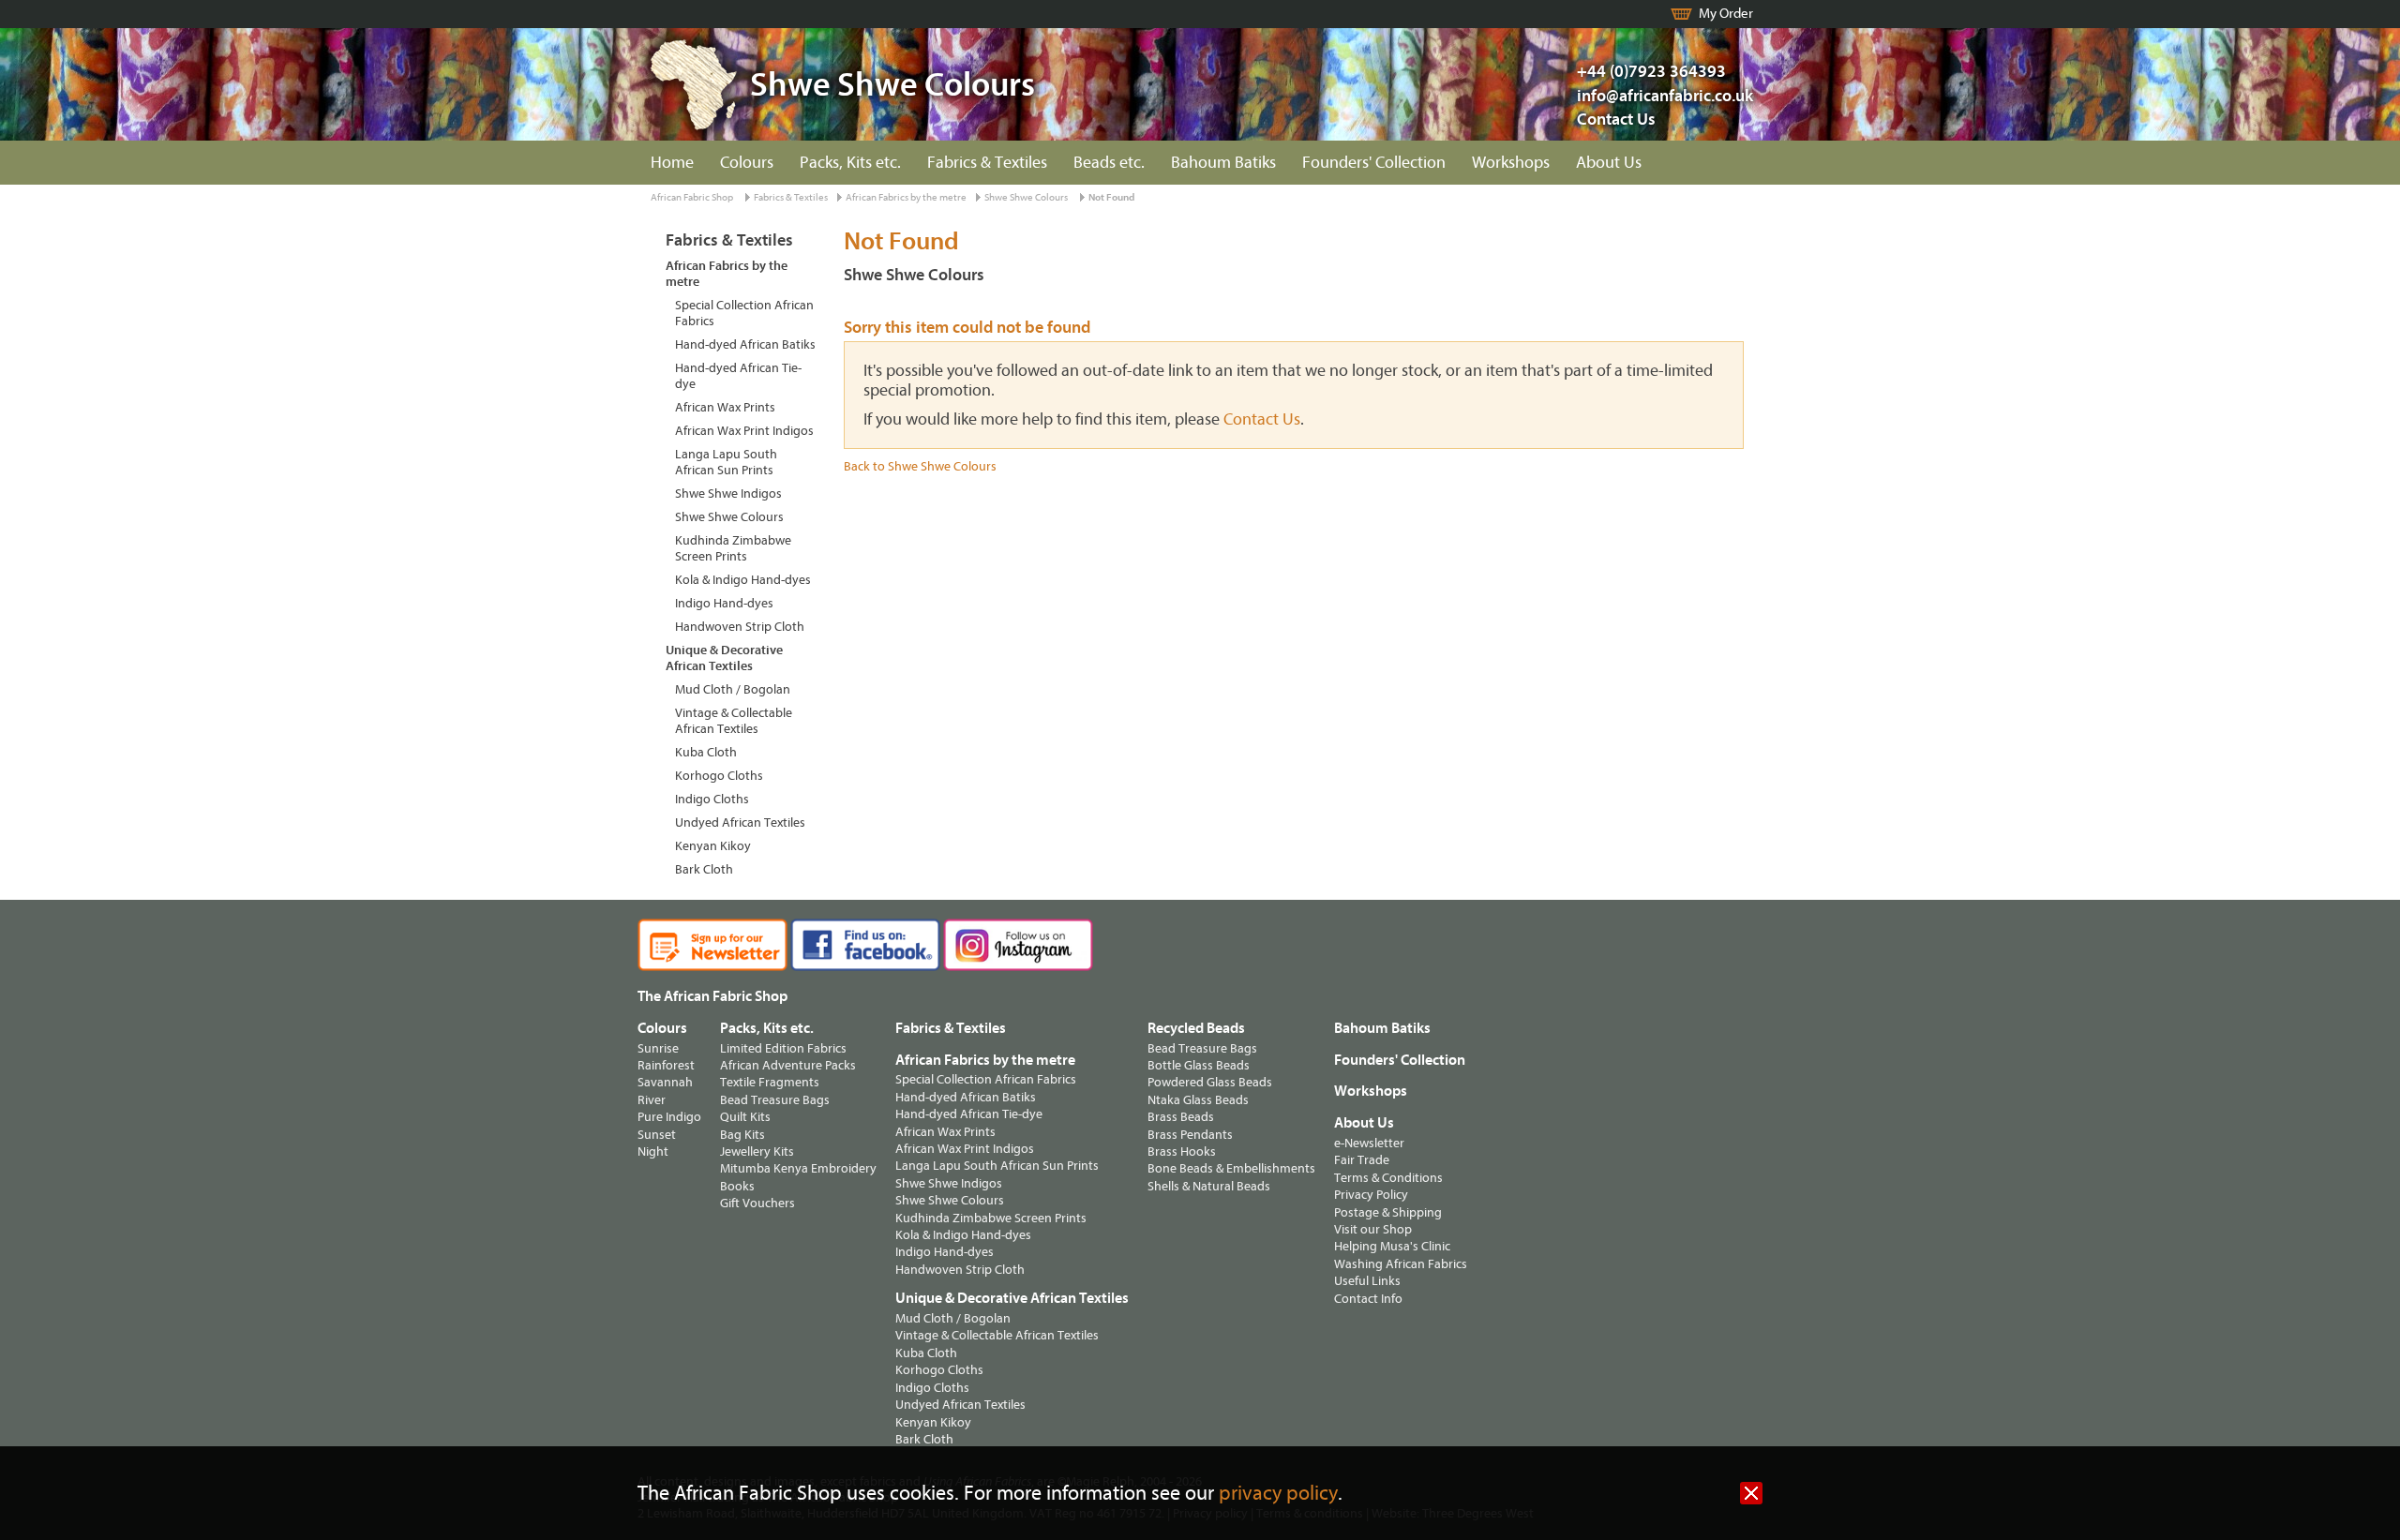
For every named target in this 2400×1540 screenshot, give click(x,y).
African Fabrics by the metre (906, 197)
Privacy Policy (1371, 1195)
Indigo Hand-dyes (724, 603)
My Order (1726, 14)
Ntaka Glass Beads (1198, 1100)
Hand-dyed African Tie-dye (738, 376)
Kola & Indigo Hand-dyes (743, 580)
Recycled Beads (1196, 1028)
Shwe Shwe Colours (1026, 197)
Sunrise (658, 1048)
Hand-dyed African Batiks (745, 344)
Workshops (1511, 163)
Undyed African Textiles (740, 822)
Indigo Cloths (712, 799)
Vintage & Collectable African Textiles (734, 721)
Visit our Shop (1373, 1229)
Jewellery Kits (757, 1151)
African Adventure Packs (788, 1065)
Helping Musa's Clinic (1392, 1246)
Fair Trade (1362, 1160)
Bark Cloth (704, 869)
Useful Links (1367, 1281)
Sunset (657, 1135)
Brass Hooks (1182, 1151)
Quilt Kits (745, 1117)
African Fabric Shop (692, 197)
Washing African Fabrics (1401, 1264)
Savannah (665, 1082)
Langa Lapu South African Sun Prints (726, 462)
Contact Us (1616, 120)
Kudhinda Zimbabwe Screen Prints (733, 548)
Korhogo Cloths (719, 776)
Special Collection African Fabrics (744, 313)
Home (672, 163)
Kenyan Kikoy (713, 846)
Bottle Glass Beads (1199, 1065)
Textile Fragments (770, 1082)
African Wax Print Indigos (744, 431)
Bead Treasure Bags (775, 1100)
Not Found (1111, 197)
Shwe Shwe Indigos (728, 493)
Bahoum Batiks (1223, 163)
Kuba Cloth (706, 752)
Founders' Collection (1374, 163)
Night (653, 1151)
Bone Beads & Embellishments (1231, 1168)
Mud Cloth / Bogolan (733, 689)
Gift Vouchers (757, 1203)
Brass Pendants (1190, 1135)
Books (737, 1186)
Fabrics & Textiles (987, 163)
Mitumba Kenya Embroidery (798, 1168)
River (652, 1100)
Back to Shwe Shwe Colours (920, 466)
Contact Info (1368, 1299)
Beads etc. (1109, 163)
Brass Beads (1181, 1117)
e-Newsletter (1369, 1143)
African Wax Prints (725, 407)
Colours (747, 163)
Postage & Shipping (1388, 1212)
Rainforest (666, 1065)
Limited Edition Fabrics (783, 1048)
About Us (1609, 163)
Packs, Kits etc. (850, 163)
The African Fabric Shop (712, 996)
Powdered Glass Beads (1210, 1082)
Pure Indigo (669, 1117)
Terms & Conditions (1388, 1178)
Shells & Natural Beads (1209, 1186)
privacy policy (1278, 1494)
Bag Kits (742, 1135)
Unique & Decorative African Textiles (724, 658)
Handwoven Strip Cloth (740, 627)
